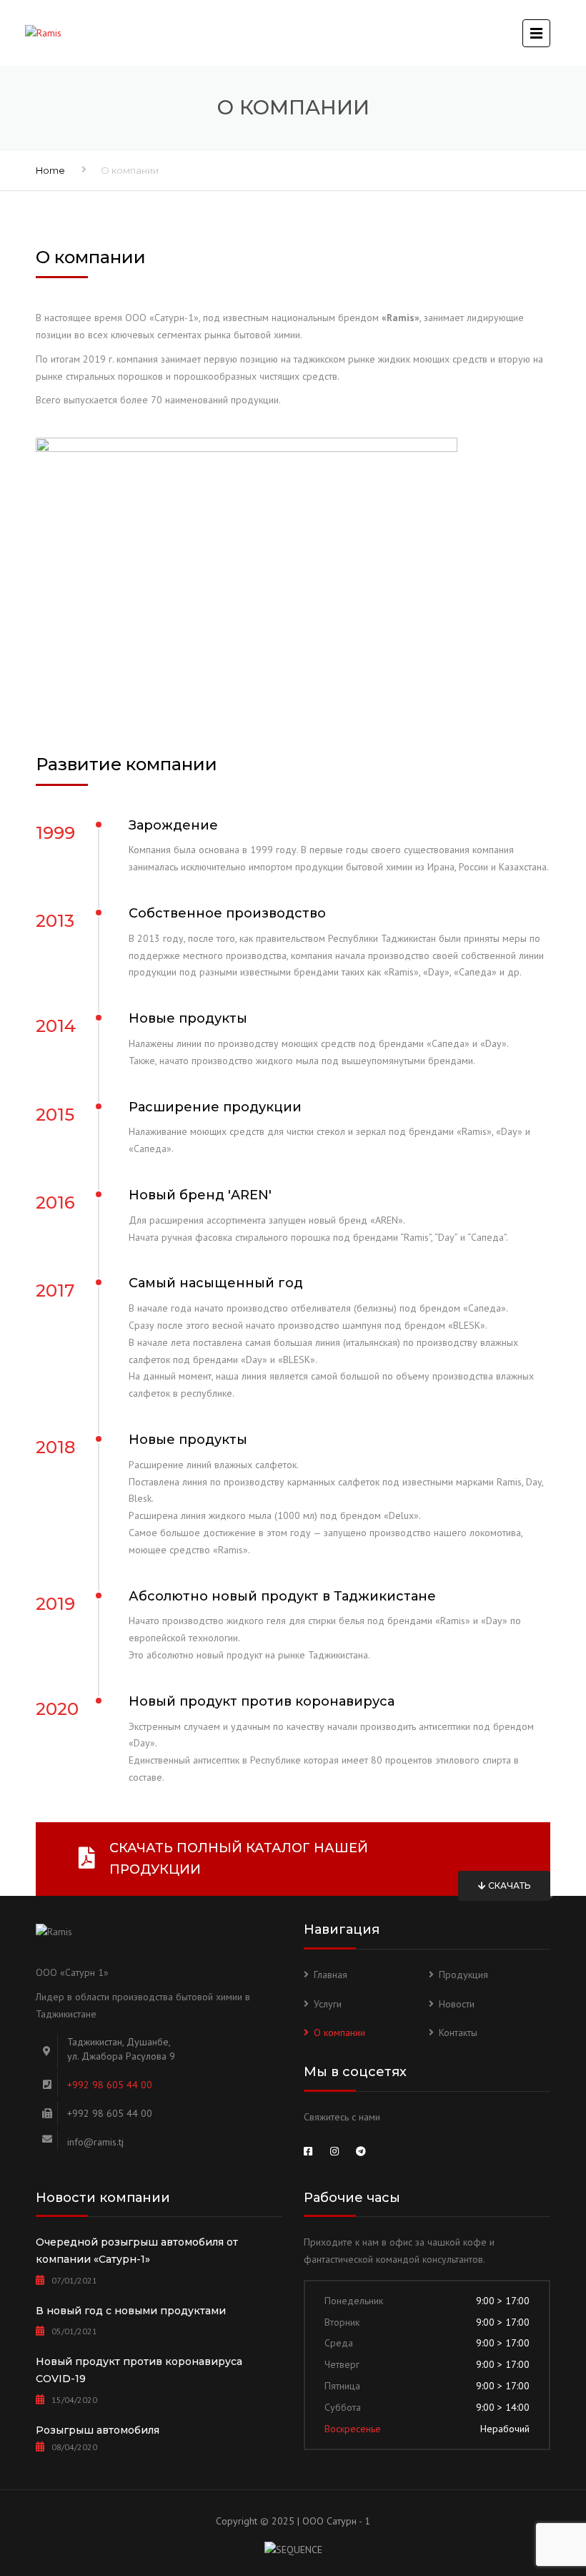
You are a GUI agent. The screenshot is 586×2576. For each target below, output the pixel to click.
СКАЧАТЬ (508, 1886)
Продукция (463, 1975)
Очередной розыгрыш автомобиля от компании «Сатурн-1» (137, 2251)
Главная (331, 1975)
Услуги (328, 2004)
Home (50, 170)
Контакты (458, 2032)
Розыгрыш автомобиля (98, 2430)
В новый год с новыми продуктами (131, 2311)
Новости (457, 2004)
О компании (339, 2032)
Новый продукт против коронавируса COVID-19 (139, 2370)
